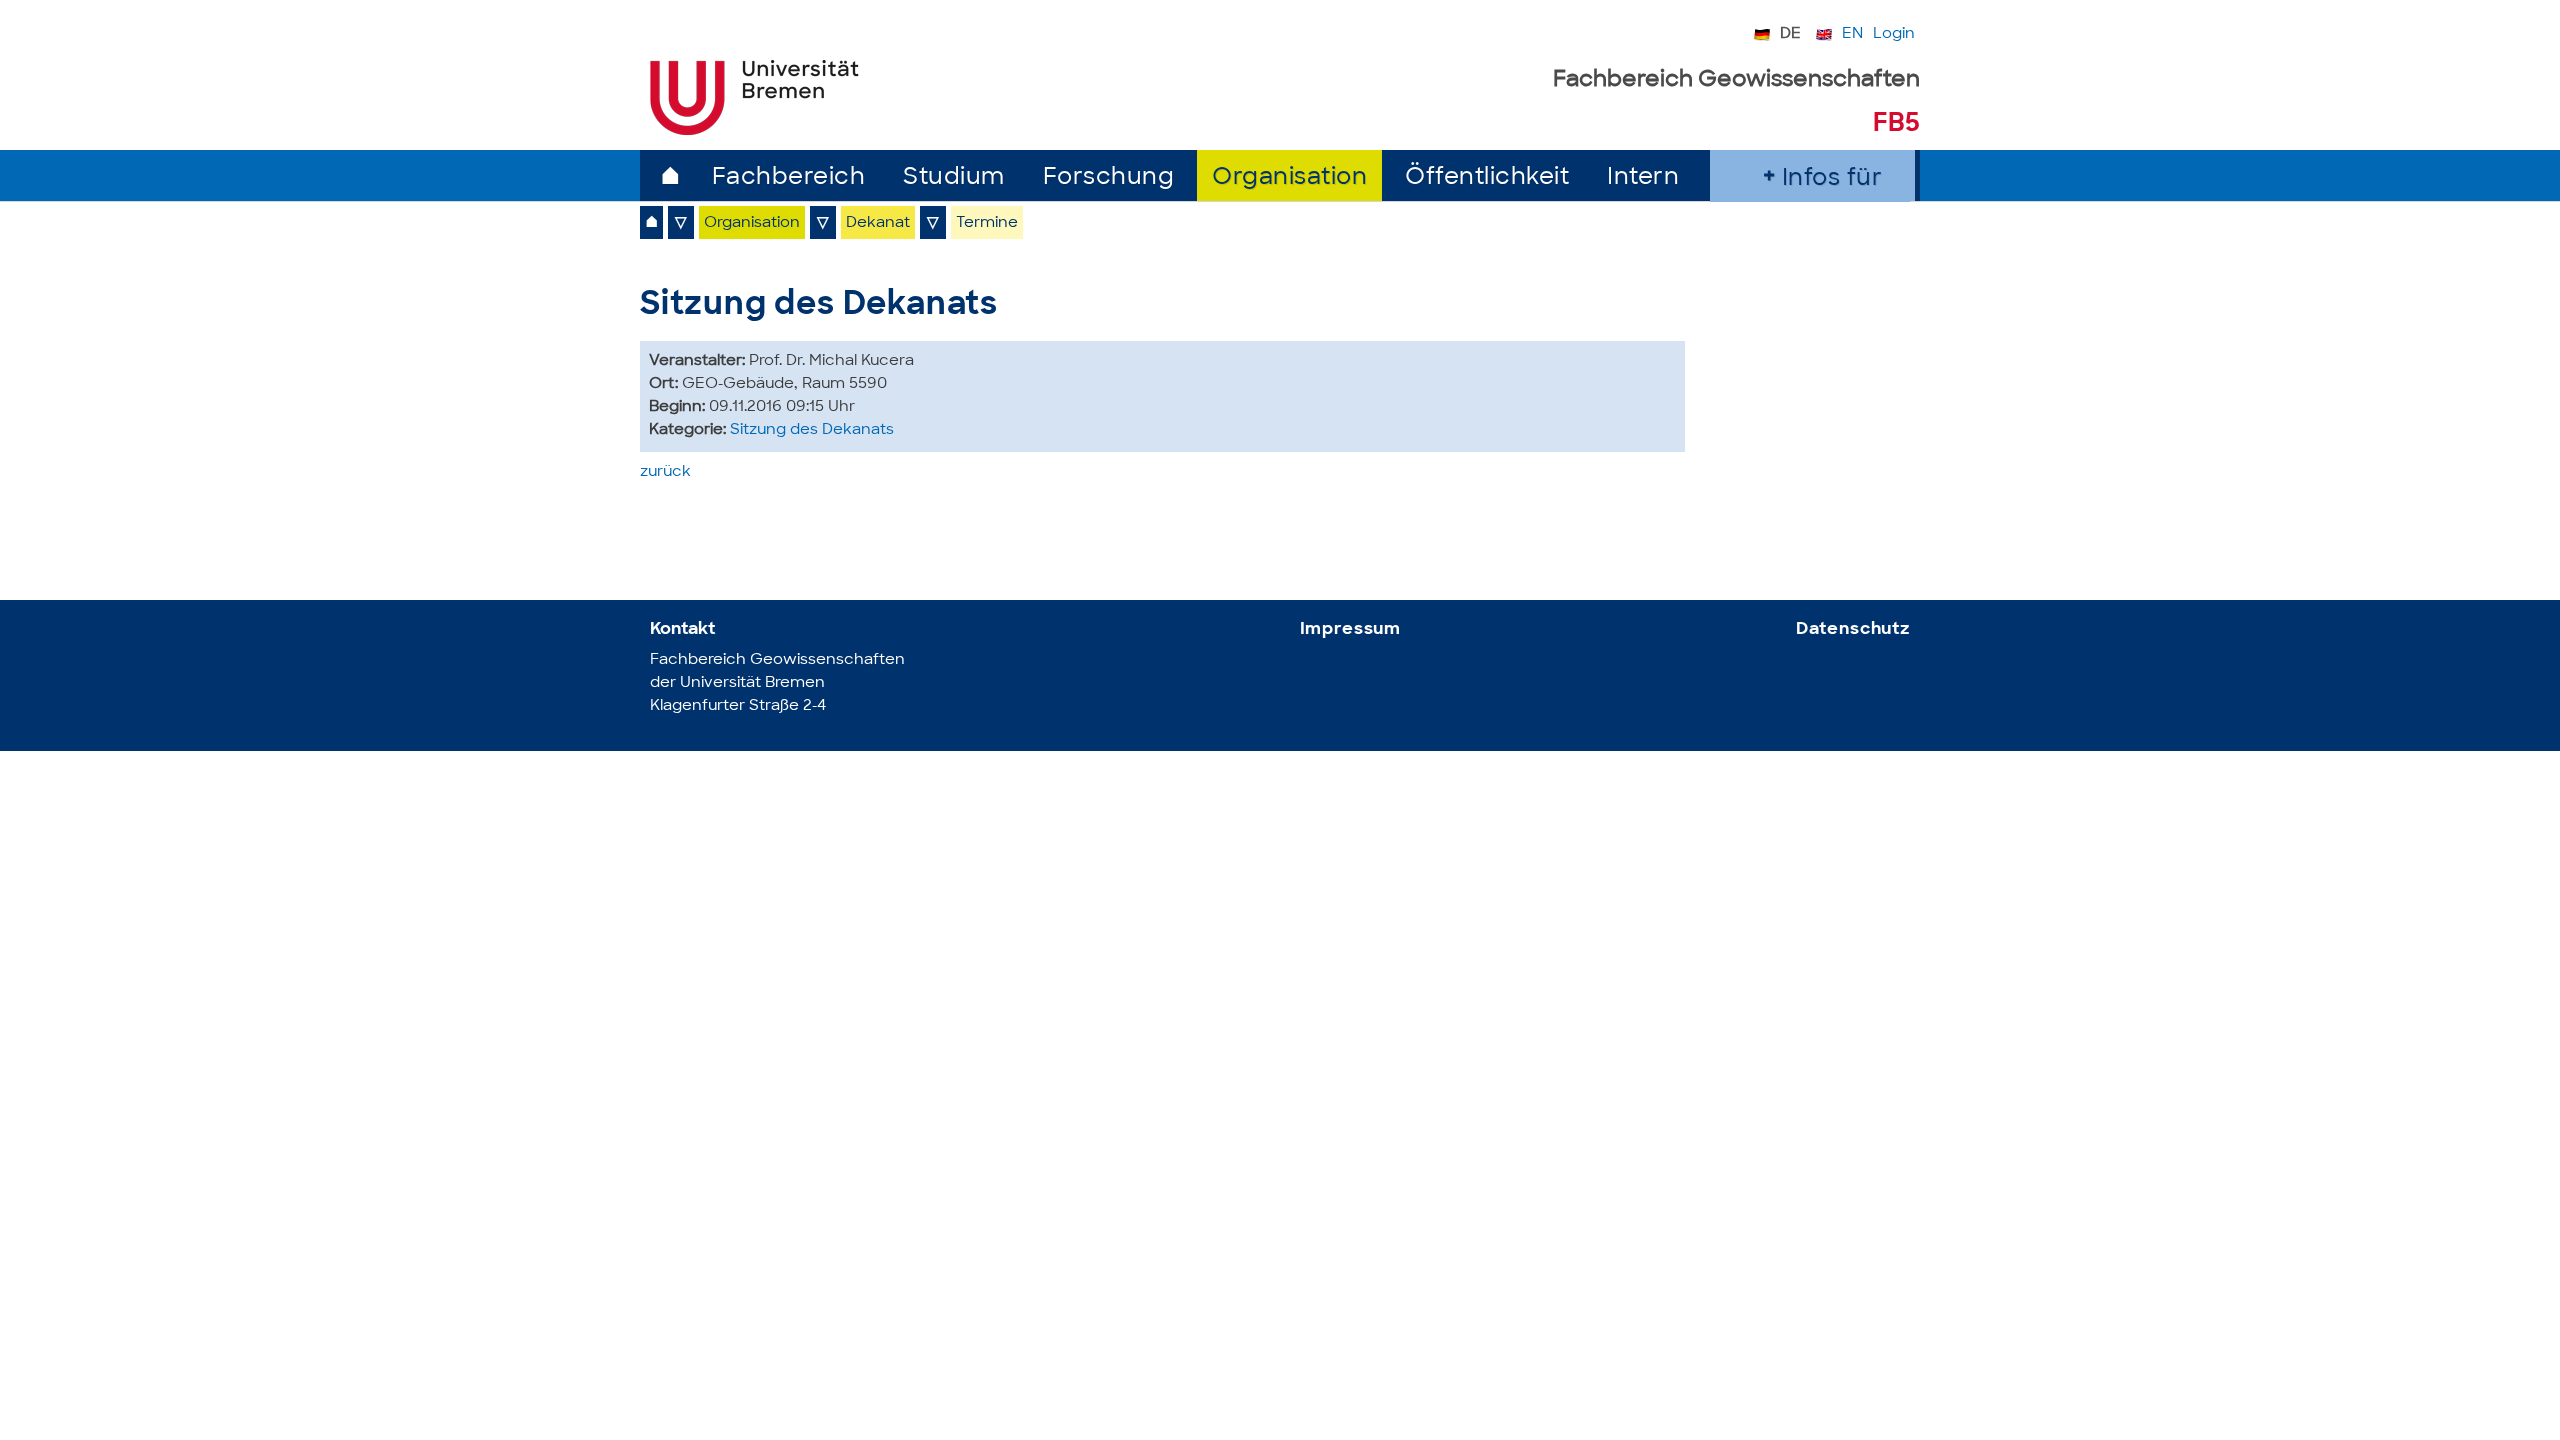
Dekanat (878, 223)
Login (1894, 34)
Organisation (1289, 178)
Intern (1643, 178)
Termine (987, 223)
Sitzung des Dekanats (812, 430)
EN (1852, 34)
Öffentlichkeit (1487, 178)
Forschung (1109, 178)
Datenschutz (1853, 629)
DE (1790, 34)
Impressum (1351, 629)
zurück (665, 472)
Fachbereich (789, 178)
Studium (954, 178)
